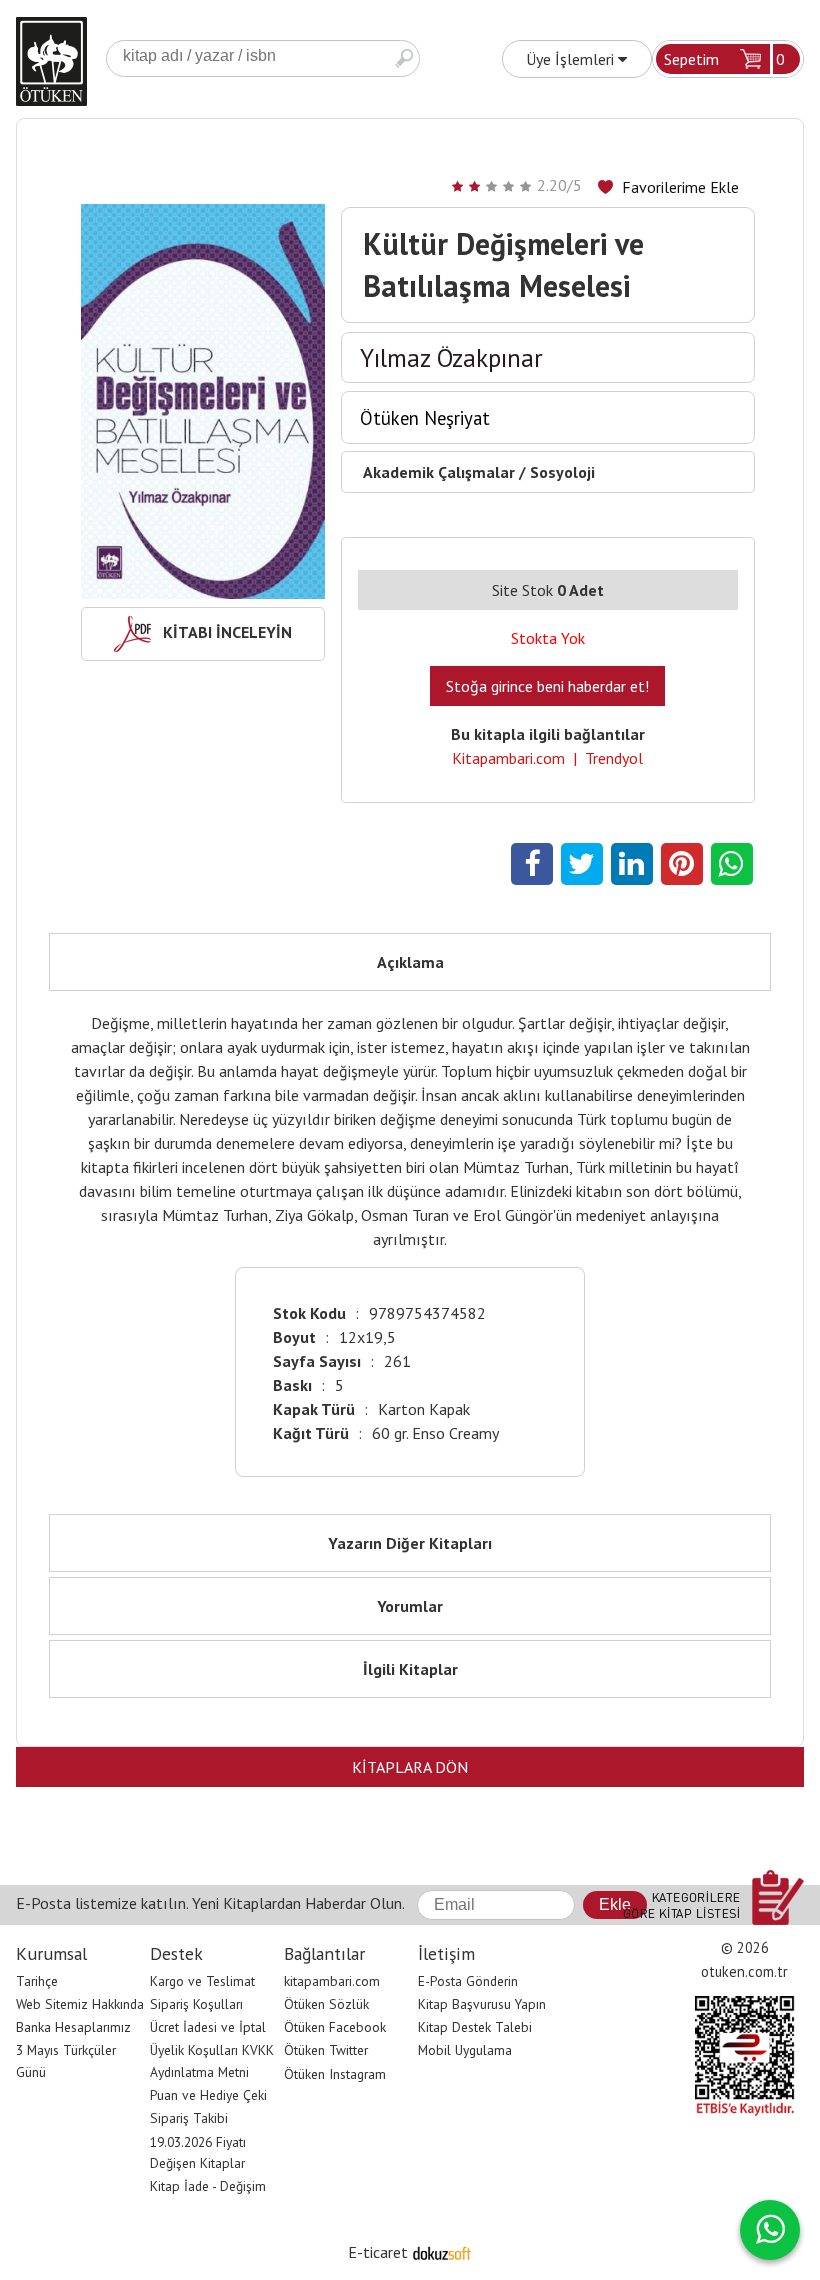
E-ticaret (378, 2252)
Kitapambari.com (508, 758)
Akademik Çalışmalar (439, 472)
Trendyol (614, 758)
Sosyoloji (562, 472)
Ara (404, 58)
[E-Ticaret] (442, 2252)
